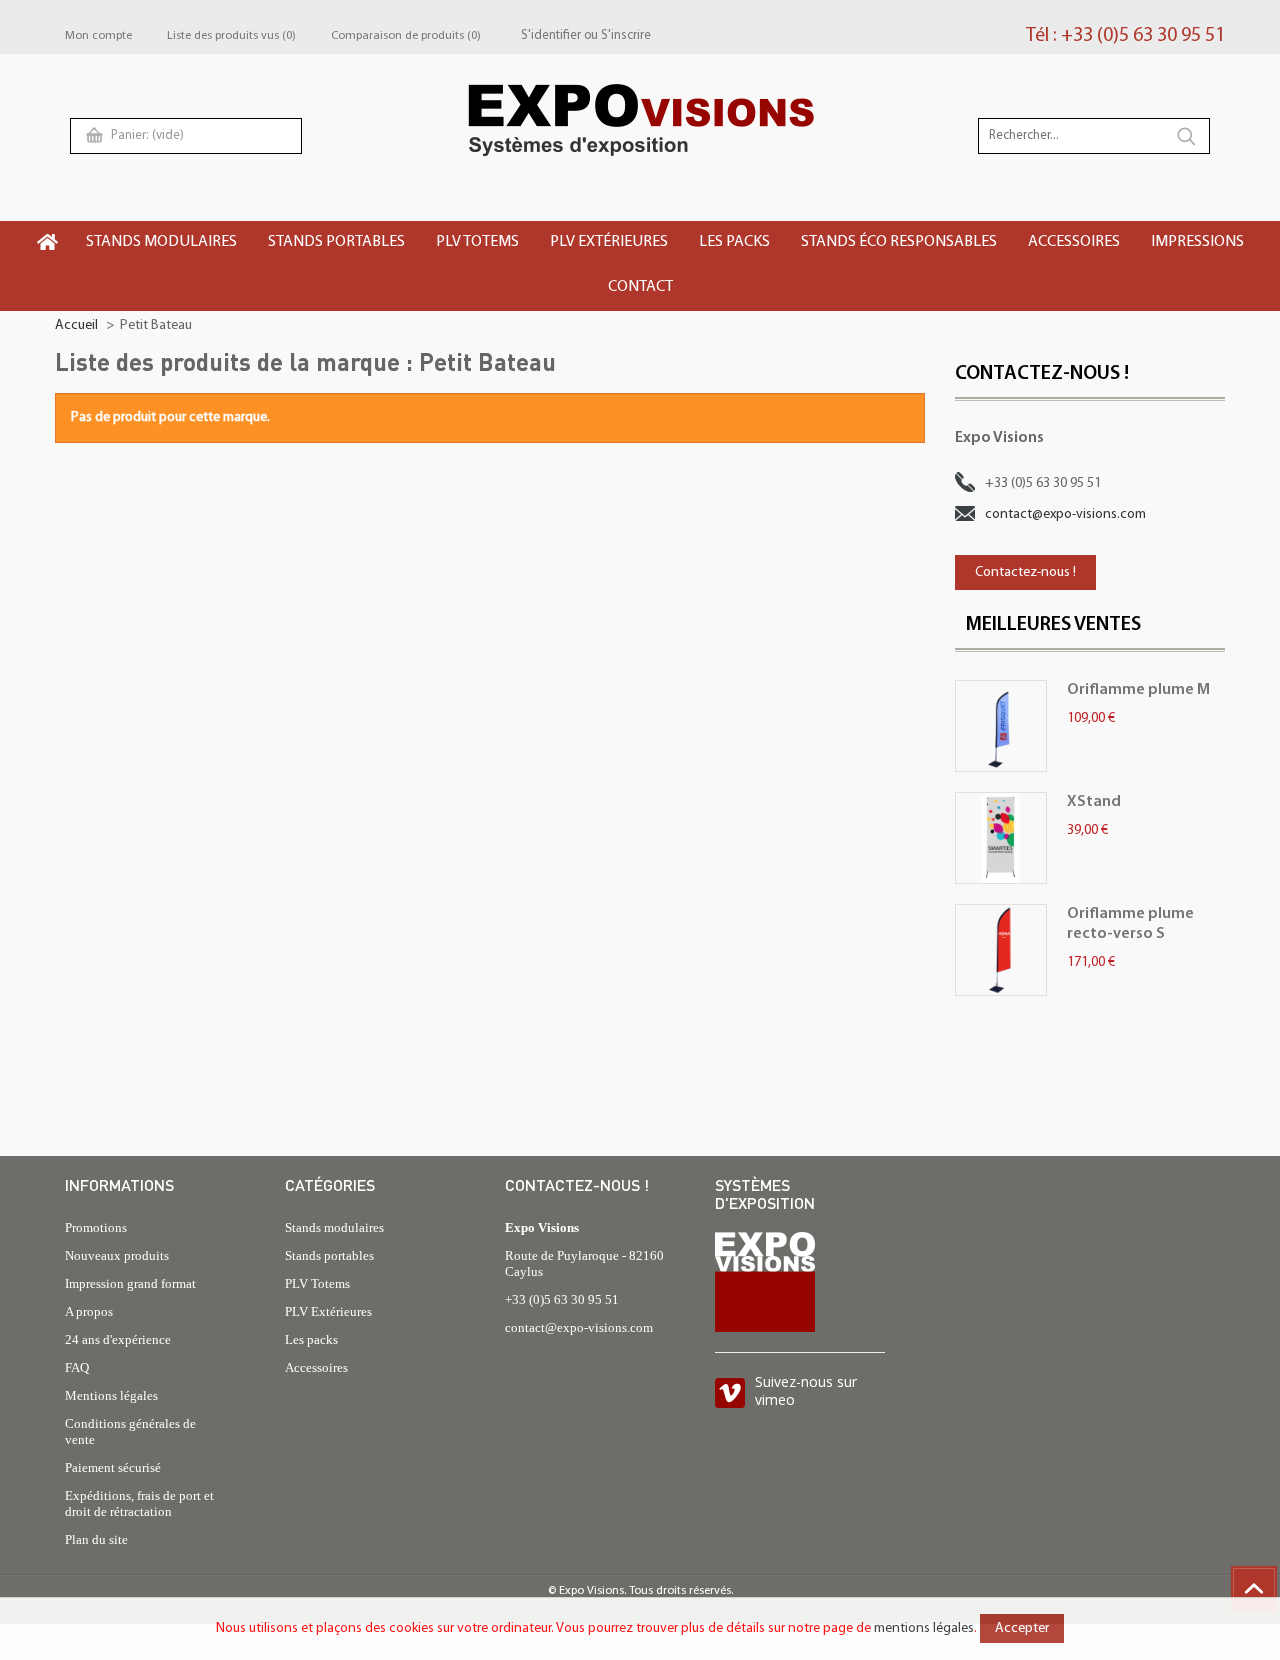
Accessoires (316, 1367)
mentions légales (924, 1628)
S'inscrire (626, 35)
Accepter (1022, 1628)
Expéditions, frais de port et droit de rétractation (139, 1503)
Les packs (311, 1339)
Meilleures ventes (1053, 625)
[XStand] (1001, 838)
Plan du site (96, 1539)
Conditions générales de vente (130, 1431)
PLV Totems (317, 1283)
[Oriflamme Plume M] (1001, 726)
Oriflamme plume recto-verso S (1130, 924)
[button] (163, 243)
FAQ (77, 1367)
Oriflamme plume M (1138, 690)
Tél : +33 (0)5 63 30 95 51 (1125, 36)
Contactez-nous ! (1025, 572)
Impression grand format (130, 1283)
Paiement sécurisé (113, 1467)
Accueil (76, 325)
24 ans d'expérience (118, 1339)
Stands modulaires (334, 1227)
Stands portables (329, 1255)
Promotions (96, 1227)
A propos (89, 1311)
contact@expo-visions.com (1065, 514)
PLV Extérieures (328, 1311)
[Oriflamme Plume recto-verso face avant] (1001, 950)
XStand (1094, 802)
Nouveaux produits (117, 1255)
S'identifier (551, 35)
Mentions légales (111, 1395)
